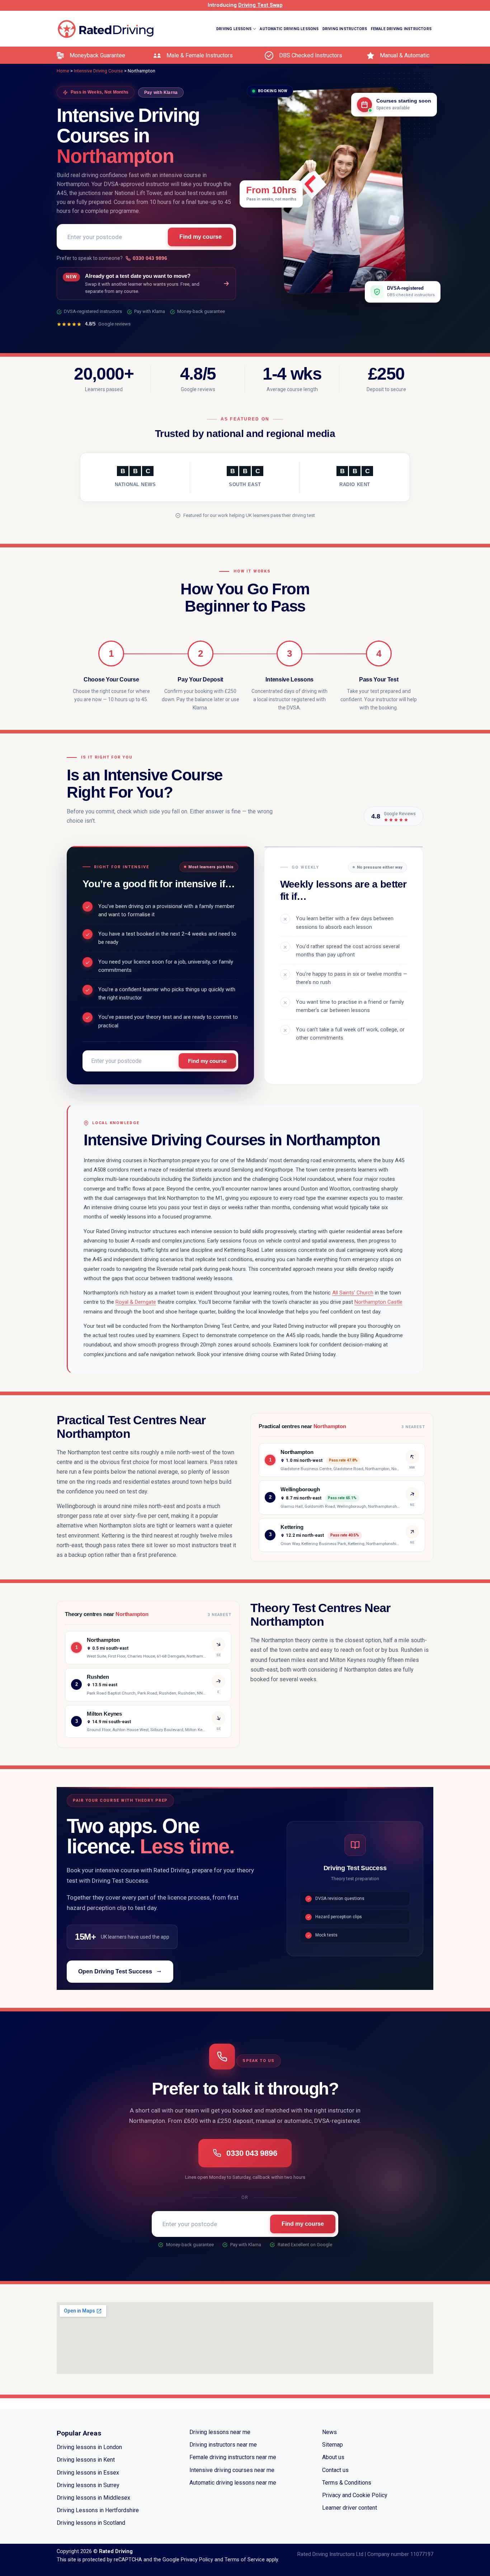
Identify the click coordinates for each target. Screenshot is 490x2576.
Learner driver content (350, 2508)
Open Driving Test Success (115, 1971)
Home (63, 71)
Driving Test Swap (260, 5)
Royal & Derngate (136, 1302)
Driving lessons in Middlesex (93, 2498)
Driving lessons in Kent (86, 2460)
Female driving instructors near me (233, 2457)
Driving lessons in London (89, 2447)
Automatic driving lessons (289, 29)
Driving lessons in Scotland (91, 2523)
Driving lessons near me (220, 2432)
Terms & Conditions (347, 2483)
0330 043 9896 (150, 258)
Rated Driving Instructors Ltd (330, 2554)
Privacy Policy (197, 2560)
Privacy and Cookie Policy (355, 2495)
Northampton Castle (378, 1302)
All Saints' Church (353, 1293)
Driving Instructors (345, 29)
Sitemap (333, 2445)
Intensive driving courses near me (232, 2470)
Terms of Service (245, 2560)
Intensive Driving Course (406, 65)
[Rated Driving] (106, 29)
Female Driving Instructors (401, 29)
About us (333, 2457)
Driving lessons (234, 29)
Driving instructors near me (223, 2445)
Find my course (201, 237)
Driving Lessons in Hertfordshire (98, 2510)
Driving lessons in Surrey (88, 2485)
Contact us (335, 2470)
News (329, 2432)
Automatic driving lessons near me (233, 2483)
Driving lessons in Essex (88, 2473)
